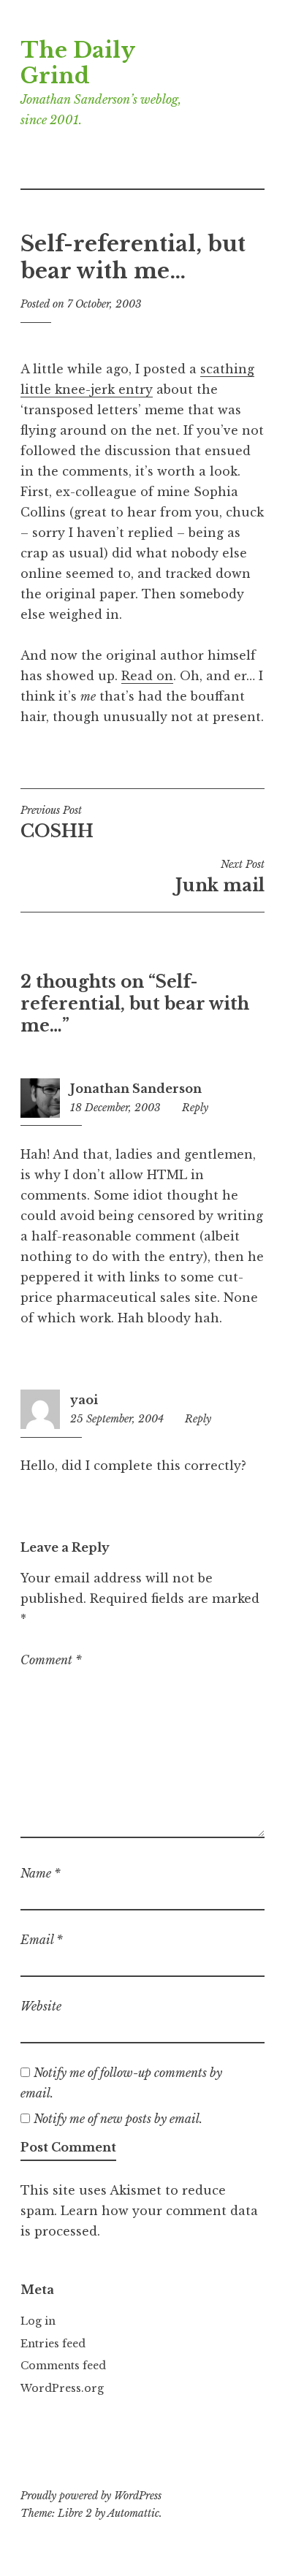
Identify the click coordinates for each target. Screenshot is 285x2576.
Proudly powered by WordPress (91, 2496)
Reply (195, 1108)
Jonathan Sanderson (136, 1089)
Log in (38, 2321)
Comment (51, 1660)
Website (41, 2006)
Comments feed (63, 2366)
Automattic (133, 2513)
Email (42, 1940)
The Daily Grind (77, 63)
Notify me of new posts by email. (118, 2119)
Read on (147, 676)
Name (41, 1873)
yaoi (84, 1400)
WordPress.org (62, 2388)
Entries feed (53, 2344)
